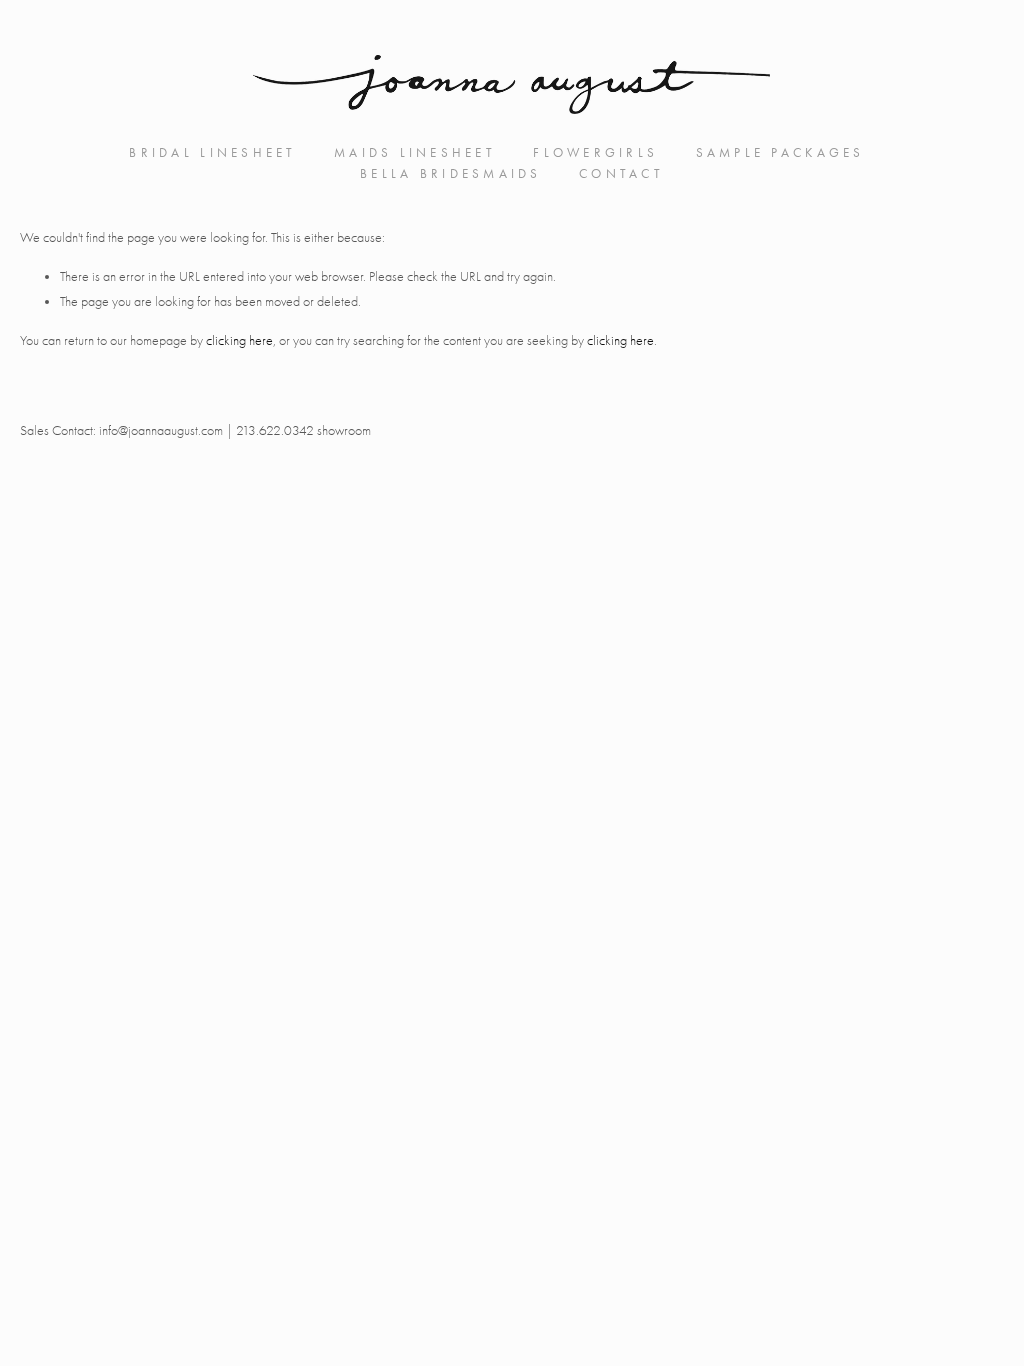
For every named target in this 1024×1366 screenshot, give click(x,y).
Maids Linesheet (415, 152)
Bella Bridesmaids (451, 173)
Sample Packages (780, 152)
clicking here (239, 340)
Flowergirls (595, 152)
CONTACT (621, 173)
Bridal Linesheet (212, 152)
